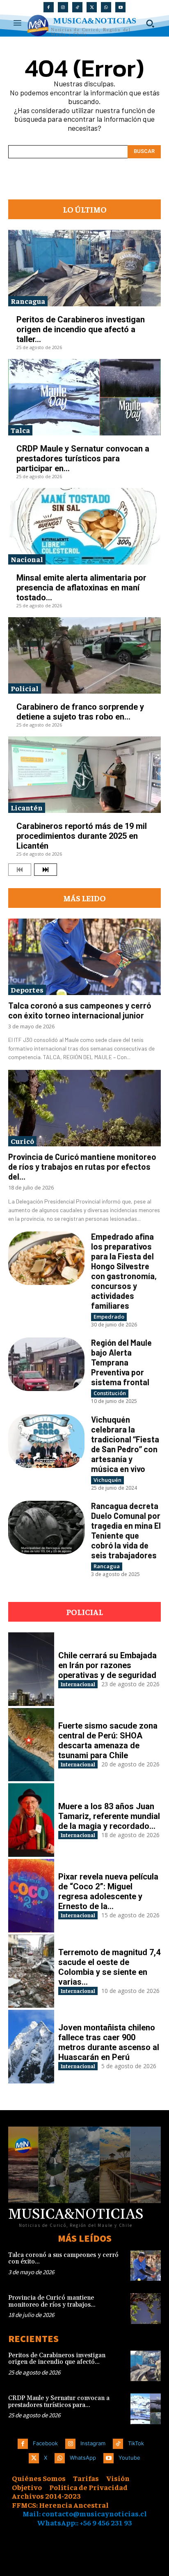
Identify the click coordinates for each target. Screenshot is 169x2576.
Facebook (45, 2443)
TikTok (136, 2443)
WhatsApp (83, 2458)
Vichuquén (107, 1480)
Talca (20, 430)
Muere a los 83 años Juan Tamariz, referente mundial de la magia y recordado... (109, 1816)
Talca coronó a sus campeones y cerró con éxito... (63, 2259)
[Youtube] (120, 7)
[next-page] (46, 870)
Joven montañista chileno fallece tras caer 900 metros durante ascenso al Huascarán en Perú (109, 2042)
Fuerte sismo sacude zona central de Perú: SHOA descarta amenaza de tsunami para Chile (108, 1740)
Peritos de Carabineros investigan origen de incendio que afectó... (57, 2359)
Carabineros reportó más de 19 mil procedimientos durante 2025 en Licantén (82, 836)
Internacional (78, 1684)
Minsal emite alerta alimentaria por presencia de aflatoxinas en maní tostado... (81, 588)
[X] (92, 7)
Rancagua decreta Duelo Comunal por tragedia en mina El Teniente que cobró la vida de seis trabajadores (126, 1530)
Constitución (110, 1393)
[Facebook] (49, 7)
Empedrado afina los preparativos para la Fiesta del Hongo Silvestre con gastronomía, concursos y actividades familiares (124, 1271)
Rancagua (28, 301)
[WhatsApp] (106, 7)
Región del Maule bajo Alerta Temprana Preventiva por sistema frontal (121, 1362)
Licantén (27, 807)
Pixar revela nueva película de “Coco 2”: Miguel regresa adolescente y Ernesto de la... (108, 1891)
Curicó (22, 1141)
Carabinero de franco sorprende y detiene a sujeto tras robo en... (80, 712)
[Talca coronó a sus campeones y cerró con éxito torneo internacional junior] (84, 957)
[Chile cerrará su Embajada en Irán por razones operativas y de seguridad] (31, 1669)
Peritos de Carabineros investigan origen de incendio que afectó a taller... (81, 329)
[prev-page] (20, 870)
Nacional (27, 559)
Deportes (27, 989)
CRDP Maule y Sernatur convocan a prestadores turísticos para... (59, 2402)
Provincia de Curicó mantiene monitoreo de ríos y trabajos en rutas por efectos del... (82, 1166)
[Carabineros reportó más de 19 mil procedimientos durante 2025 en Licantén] (84, 775)
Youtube (129, 2458)
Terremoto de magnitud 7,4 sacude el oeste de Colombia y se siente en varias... (109, 1967)
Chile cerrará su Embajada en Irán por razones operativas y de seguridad (107, 1665)
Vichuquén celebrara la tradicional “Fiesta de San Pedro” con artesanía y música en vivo (125, 1444)
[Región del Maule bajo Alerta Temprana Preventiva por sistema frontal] (46, 1364)
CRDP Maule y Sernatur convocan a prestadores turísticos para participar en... (83, 458)
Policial (25, 688)
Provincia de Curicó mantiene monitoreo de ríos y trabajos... (52, 2301)
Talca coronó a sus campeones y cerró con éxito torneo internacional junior (80, 1010)
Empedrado (109, 1317)
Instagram (93, 2443)
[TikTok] (77, 7)
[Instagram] (63, 7)
